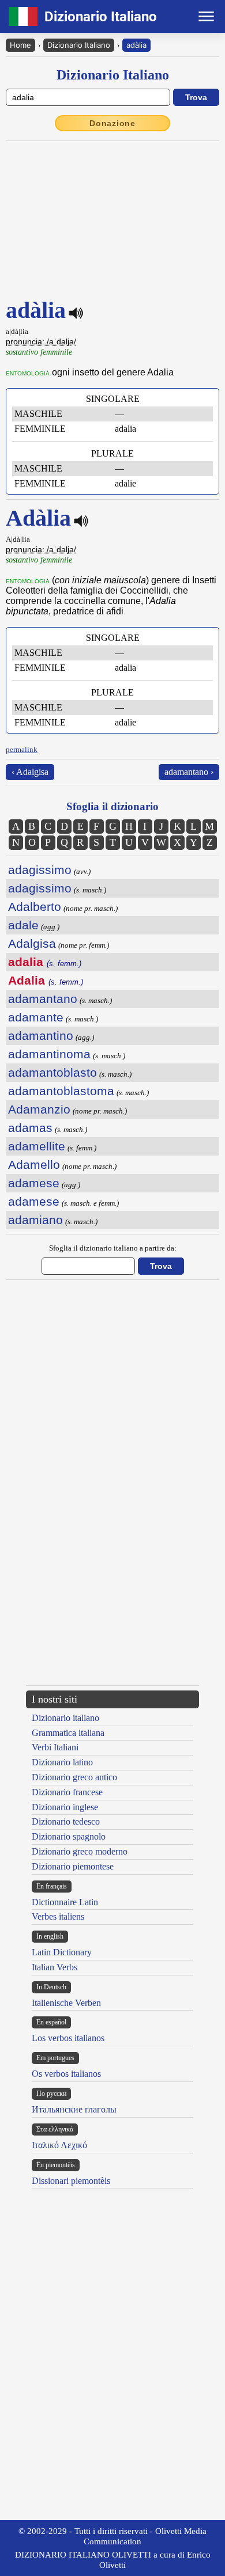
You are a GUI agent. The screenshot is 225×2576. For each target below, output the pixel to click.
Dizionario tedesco (66, 1821)
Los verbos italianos (68, 2038)
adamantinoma (49, 1054)
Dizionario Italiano (79, 45)
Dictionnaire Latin (65, 1902)
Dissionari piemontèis (71, 2181)
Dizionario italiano (65, 1718)
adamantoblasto (52, 1072)
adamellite (37, 1146)
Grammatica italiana (68, 1733)
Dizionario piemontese (73, 1866)
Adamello (34, 1164)
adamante (36, 1017)
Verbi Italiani (55, 1747)
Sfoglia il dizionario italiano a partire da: (113, 1248)
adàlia (136, 45)
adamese (34, 1183)
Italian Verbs (55, 1967)
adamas (30, 1128)
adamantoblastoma (61, 1091)
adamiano (35, 1220)
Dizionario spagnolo (69, 1836)
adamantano (43, 999)
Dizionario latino (62, 1762)
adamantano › (189, 772)
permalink (22, 749)
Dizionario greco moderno (80, 1851)
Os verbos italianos (66, 2074)
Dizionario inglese (65, 1807)
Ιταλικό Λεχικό (59, 2145)
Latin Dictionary (62, 1952)
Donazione (112, 123)
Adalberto (35, 907)
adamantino (41, 1036)
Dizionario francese (67, 1792)
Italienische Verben (66, 2003)
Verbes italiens (58, 1916)
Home (20, 45)
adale (23, 925)
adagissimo (40, 870)
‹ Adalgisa (30, 772)
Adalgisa (32, 943)
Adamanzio (39, 1109)
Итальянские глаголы (74, 2109)
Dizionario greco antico (74, 1777)
